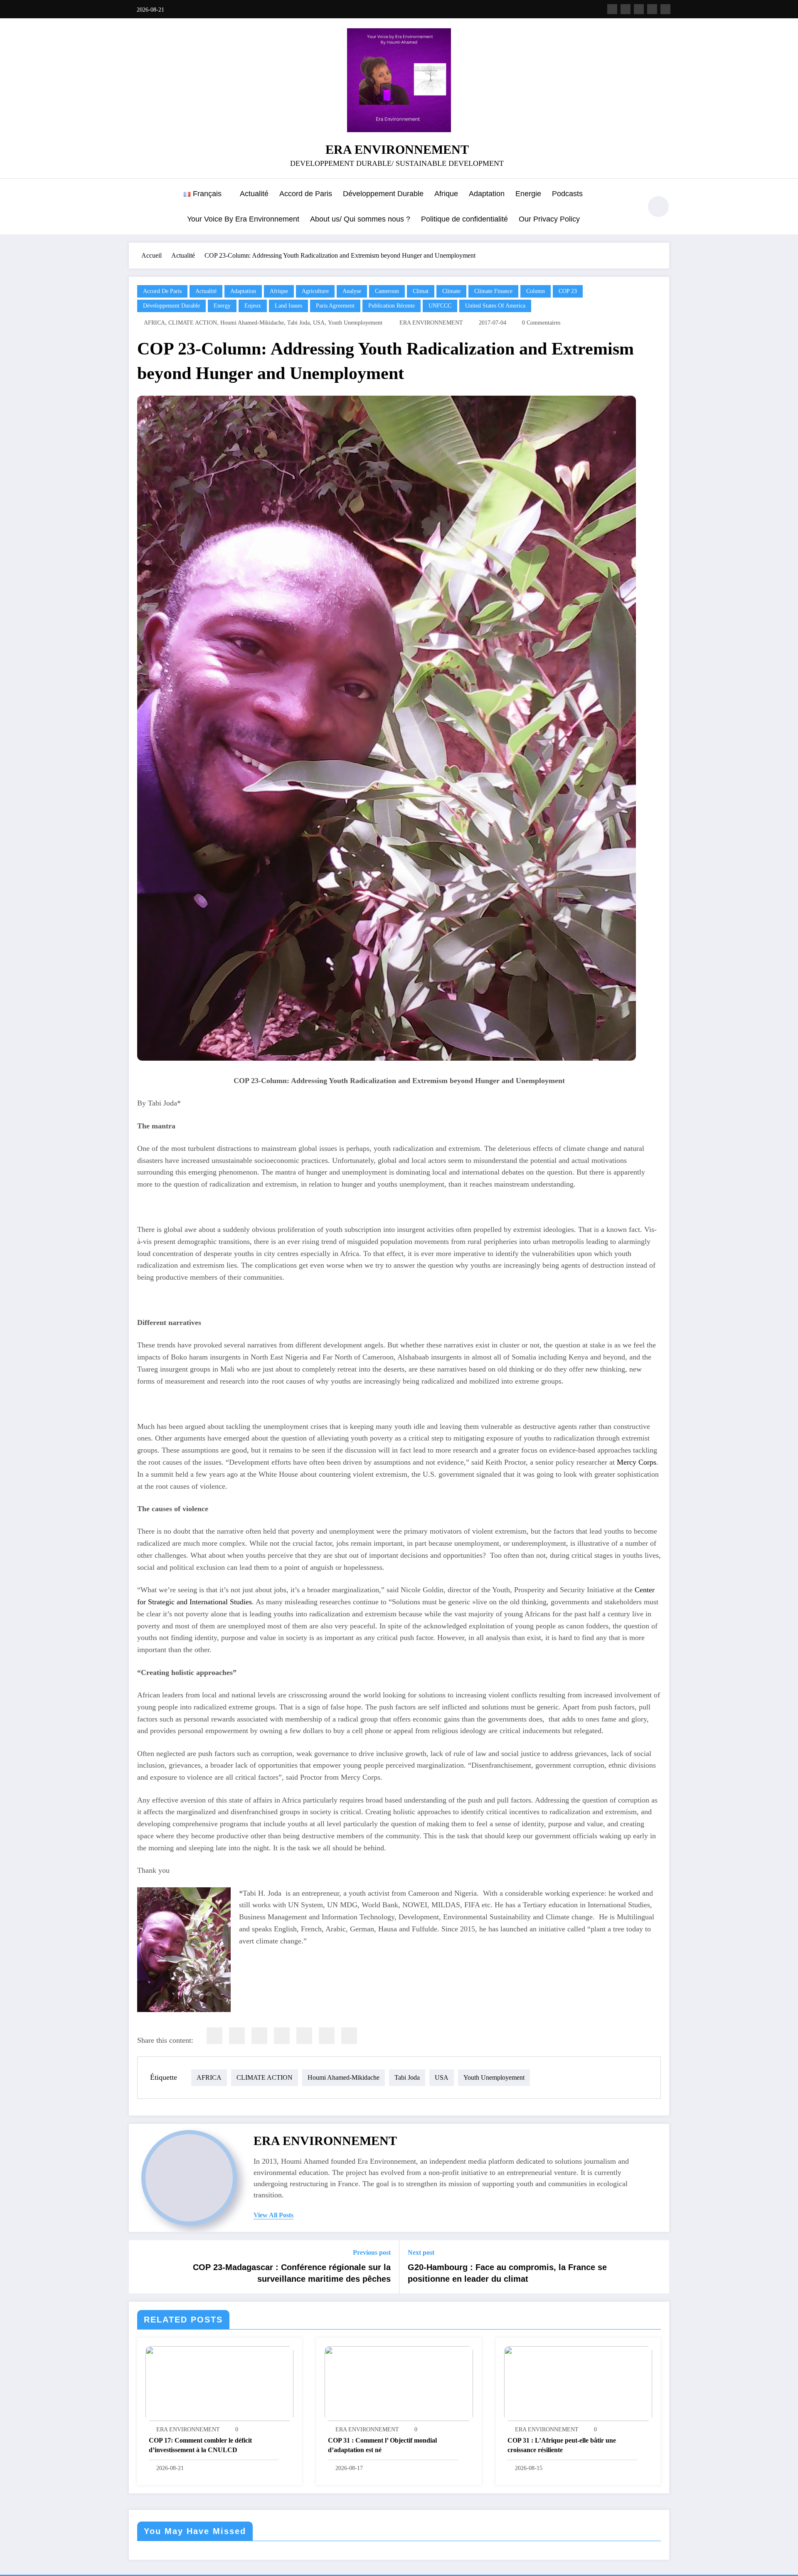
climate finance (493, 291)
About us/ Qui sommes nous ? (360, 219)
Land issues (288, 306)
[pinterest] (304, 2036)
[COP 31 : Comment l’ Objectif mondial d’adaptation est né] (399, 2383)
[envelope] (282, 2036)
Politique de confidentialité (464, 219)
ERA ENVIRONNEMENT (397, 149)
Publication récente (392, 306)
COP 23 (568, 291)
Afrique (446, 194)
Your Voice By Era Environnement (243, 219)
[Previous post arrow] (140, 2267)
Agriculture (315, 291)
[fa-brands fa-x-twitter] (626, 9)
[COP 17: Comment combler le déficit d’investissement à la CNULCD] (219, 2383)
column (536, 291)
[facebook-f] (612, 9)
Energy (222, 306)
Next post (421, 2252)
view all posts (273, 2215)
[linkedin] (259, 2036)
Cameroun (387, 291)
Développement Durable (383, 194)
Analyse (352, 291)
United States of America (495, 306)
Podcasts (567, 194)
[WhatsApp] (327, 2036)
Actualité (254, 194)
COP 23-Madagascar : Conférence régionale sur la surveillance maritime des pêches (292, 2273)
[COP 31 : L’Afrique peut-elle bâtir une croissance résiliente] (578, 2383)
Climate (451, 291)
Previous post (372, 2252)
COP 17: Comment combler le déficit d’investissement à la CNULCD (200, 2445)
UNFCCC (440, 306)
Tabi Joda (298, 323)
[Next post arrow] (658, 2267)
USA (319, 323)
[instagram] (652, 9)
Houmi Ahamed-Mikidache (252, 323)
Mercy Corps (637, 1462)
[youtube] (665, 9)
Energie (528, 194)
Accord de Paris (306, 194)
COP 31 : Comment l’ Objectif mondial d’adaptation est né (382, 2445)
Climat (421, 291)
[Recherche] (631, 208)
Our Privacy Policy (549, 219)
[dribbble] (639, 9)
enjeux (253, 306)
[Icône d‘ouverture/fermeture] (135, 207)
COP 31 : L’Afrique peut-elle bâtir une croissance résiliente (562, 2445)
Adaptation (487, 194)
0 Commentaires (541, 323)
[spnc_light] (658, 207)
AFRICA (154, 323)
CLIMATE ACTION (193, 323)
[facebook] (214, 2036)
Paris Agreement (335, 306)
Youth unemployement (355, 323)
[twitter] (237, 2036)
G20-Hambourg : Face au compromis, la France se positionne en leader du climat (507, 2273)
